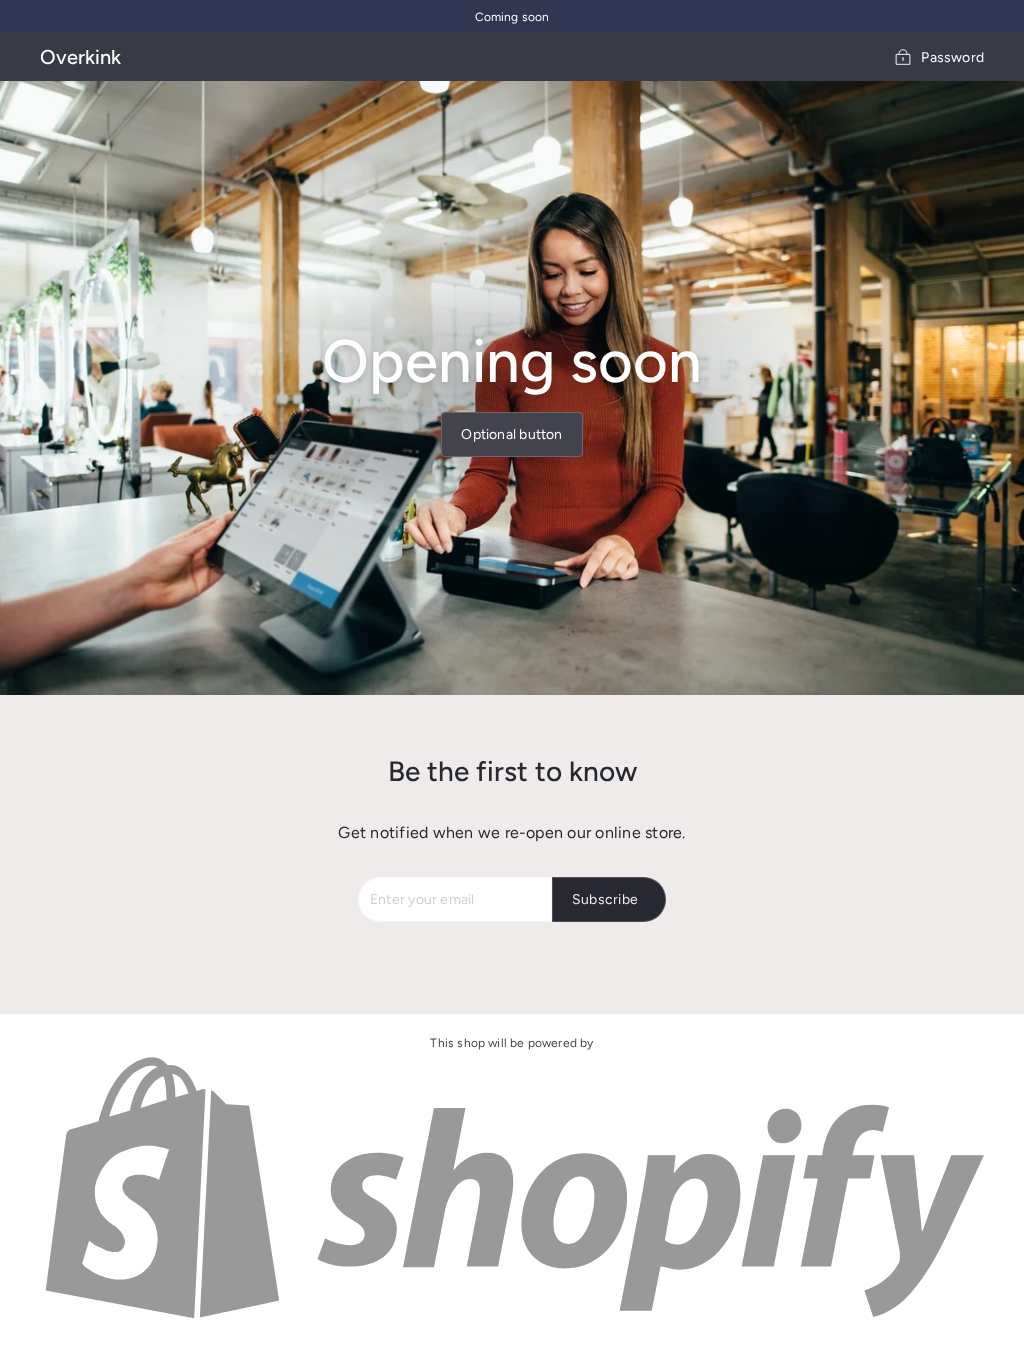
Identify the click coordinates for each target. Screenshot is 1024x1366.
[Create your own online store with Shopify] (512, 1319)
